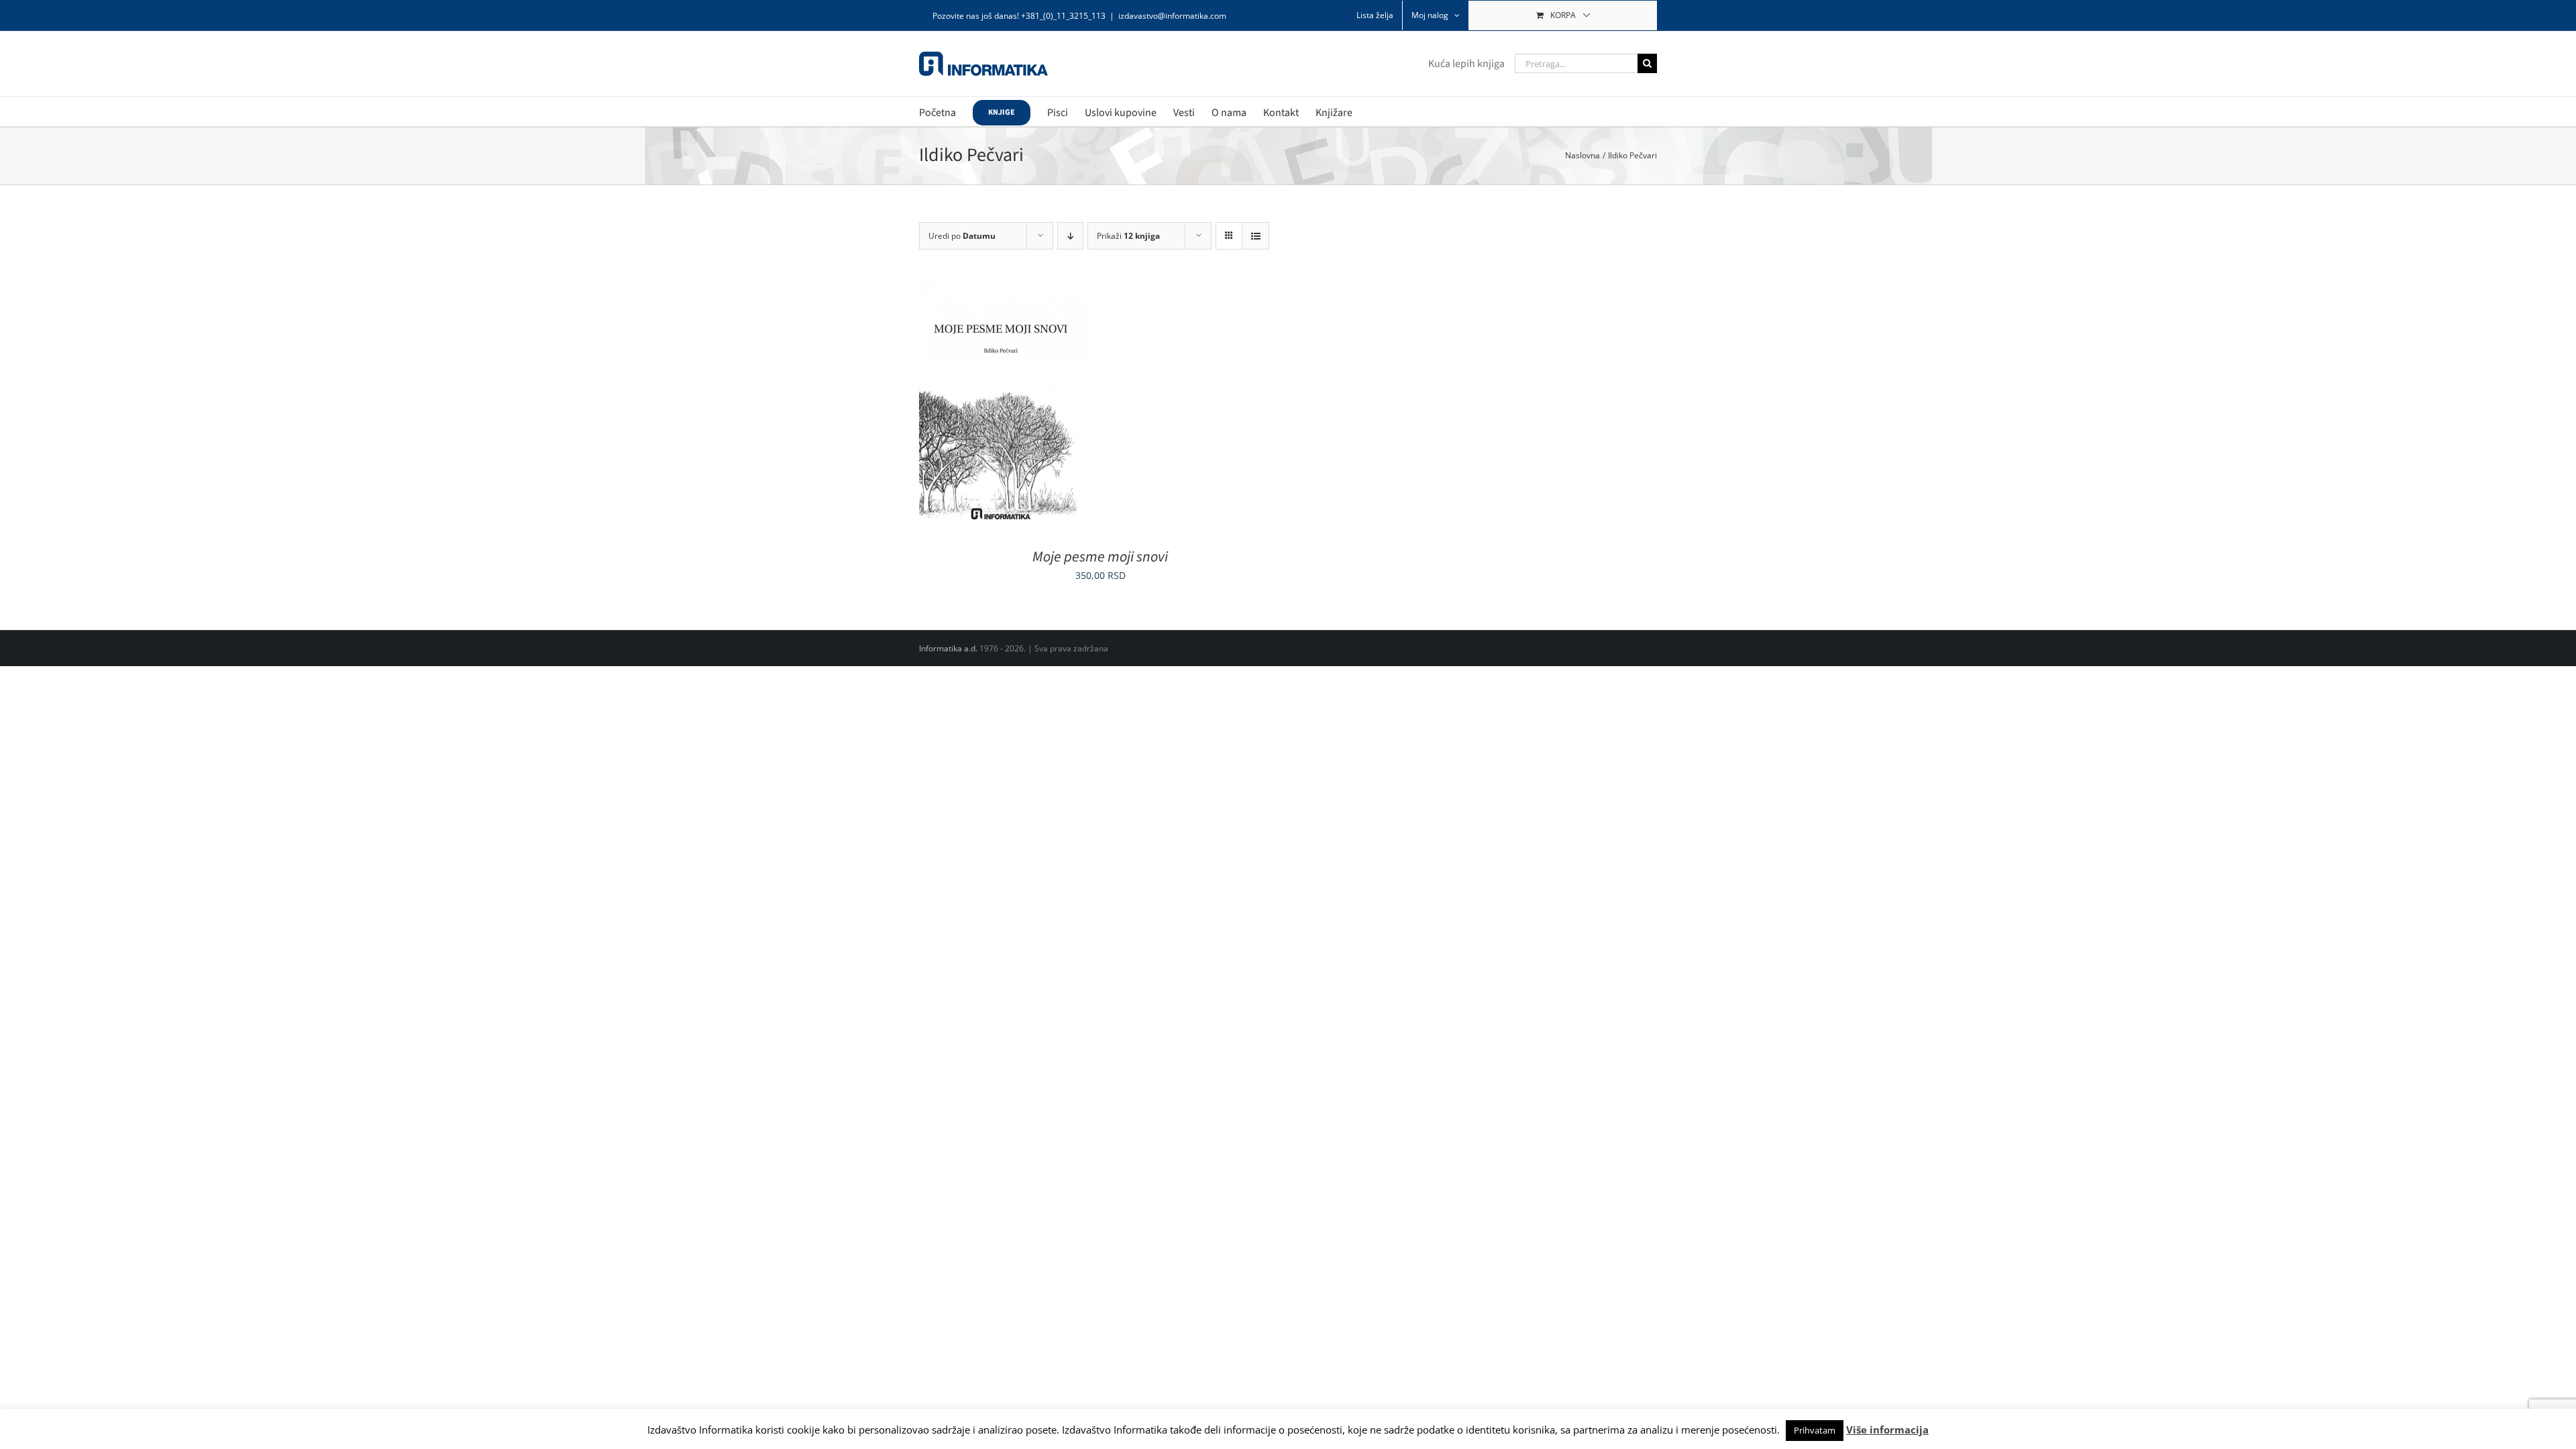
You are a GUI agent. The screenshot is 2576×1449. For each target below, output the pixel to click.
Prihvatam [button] (1815, 1430)
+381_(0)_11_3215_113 (1063, 16)
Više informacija (1887, 1430)
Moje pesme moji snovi (1100, 557)
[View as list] (1255, 236)
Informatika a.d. (948, 648)
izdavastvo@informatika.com (1172, 16)
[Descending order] (1070, 236)
